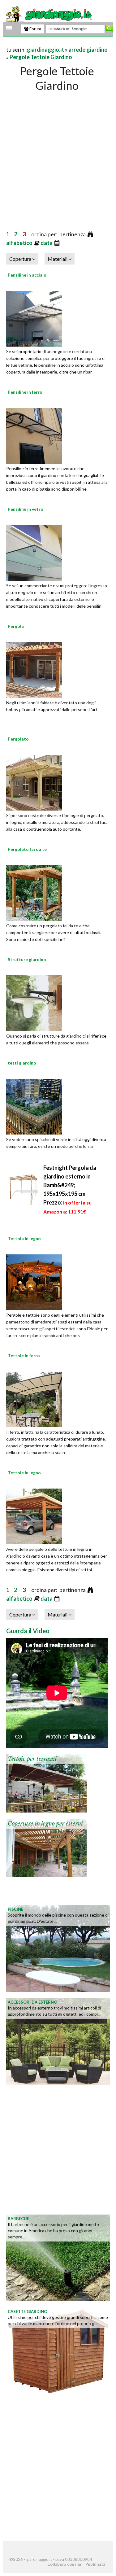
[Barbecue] (58, 2257)
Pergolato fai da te (27, 849)
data (47, 243)
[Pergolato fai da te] (34, 892)
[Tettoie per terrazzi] (46, 1782)
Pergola (16, 626)
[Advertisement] (58, 155)
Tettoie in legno (24, 1473)
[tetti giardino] (34, 1106)
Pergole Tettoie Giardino (41, 57)
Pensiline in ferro (25, 392)
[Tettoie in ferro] (34, 1398)
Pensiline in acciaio (27, 275)
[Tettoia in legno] (34, 1281)
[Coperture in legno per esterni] (46, 1847)
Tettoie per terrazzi (32, 1759)
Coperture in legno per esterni (45, 1824)
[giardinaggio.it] (48, 14)
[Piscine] (58, 1948)
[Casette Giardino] (58, 2350)
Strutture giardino (27, 959)
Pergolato (18, 739)
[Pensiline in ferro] (34, 435)
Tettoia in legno (24, 1238)
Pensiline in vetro (26, 509)
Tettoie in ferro (24, 1356)
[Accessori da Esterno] (58, 2041)
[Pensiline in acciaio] (34, 318)
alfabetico (20, 243)
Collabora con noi (64, 2564)
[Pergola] (34, 669)
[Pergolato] (34, 782)
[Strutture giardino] (34, 1002)
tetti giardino (22, 1063)
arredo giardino (88, 50)
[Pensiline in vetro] (34, 552)
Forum (35, 29)
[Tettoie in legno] (34, 1515)
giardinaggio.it (45, 50)
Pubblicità (95, 2564)
